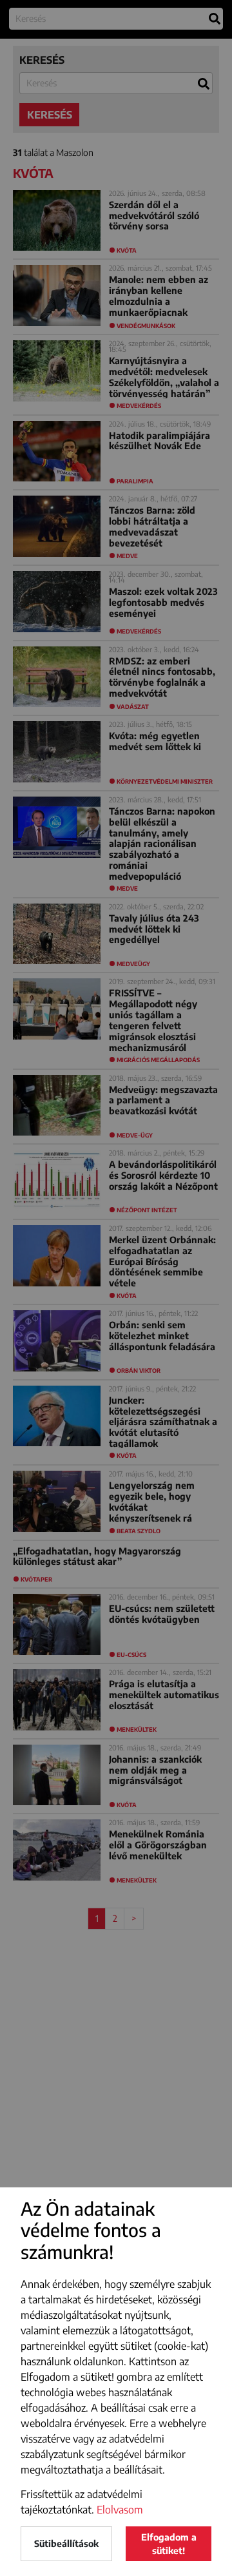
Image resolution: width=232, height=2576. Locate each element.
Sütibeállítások (66, 2543)
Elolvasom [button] (120, 2510)
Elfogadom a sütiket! (169, 2544)
